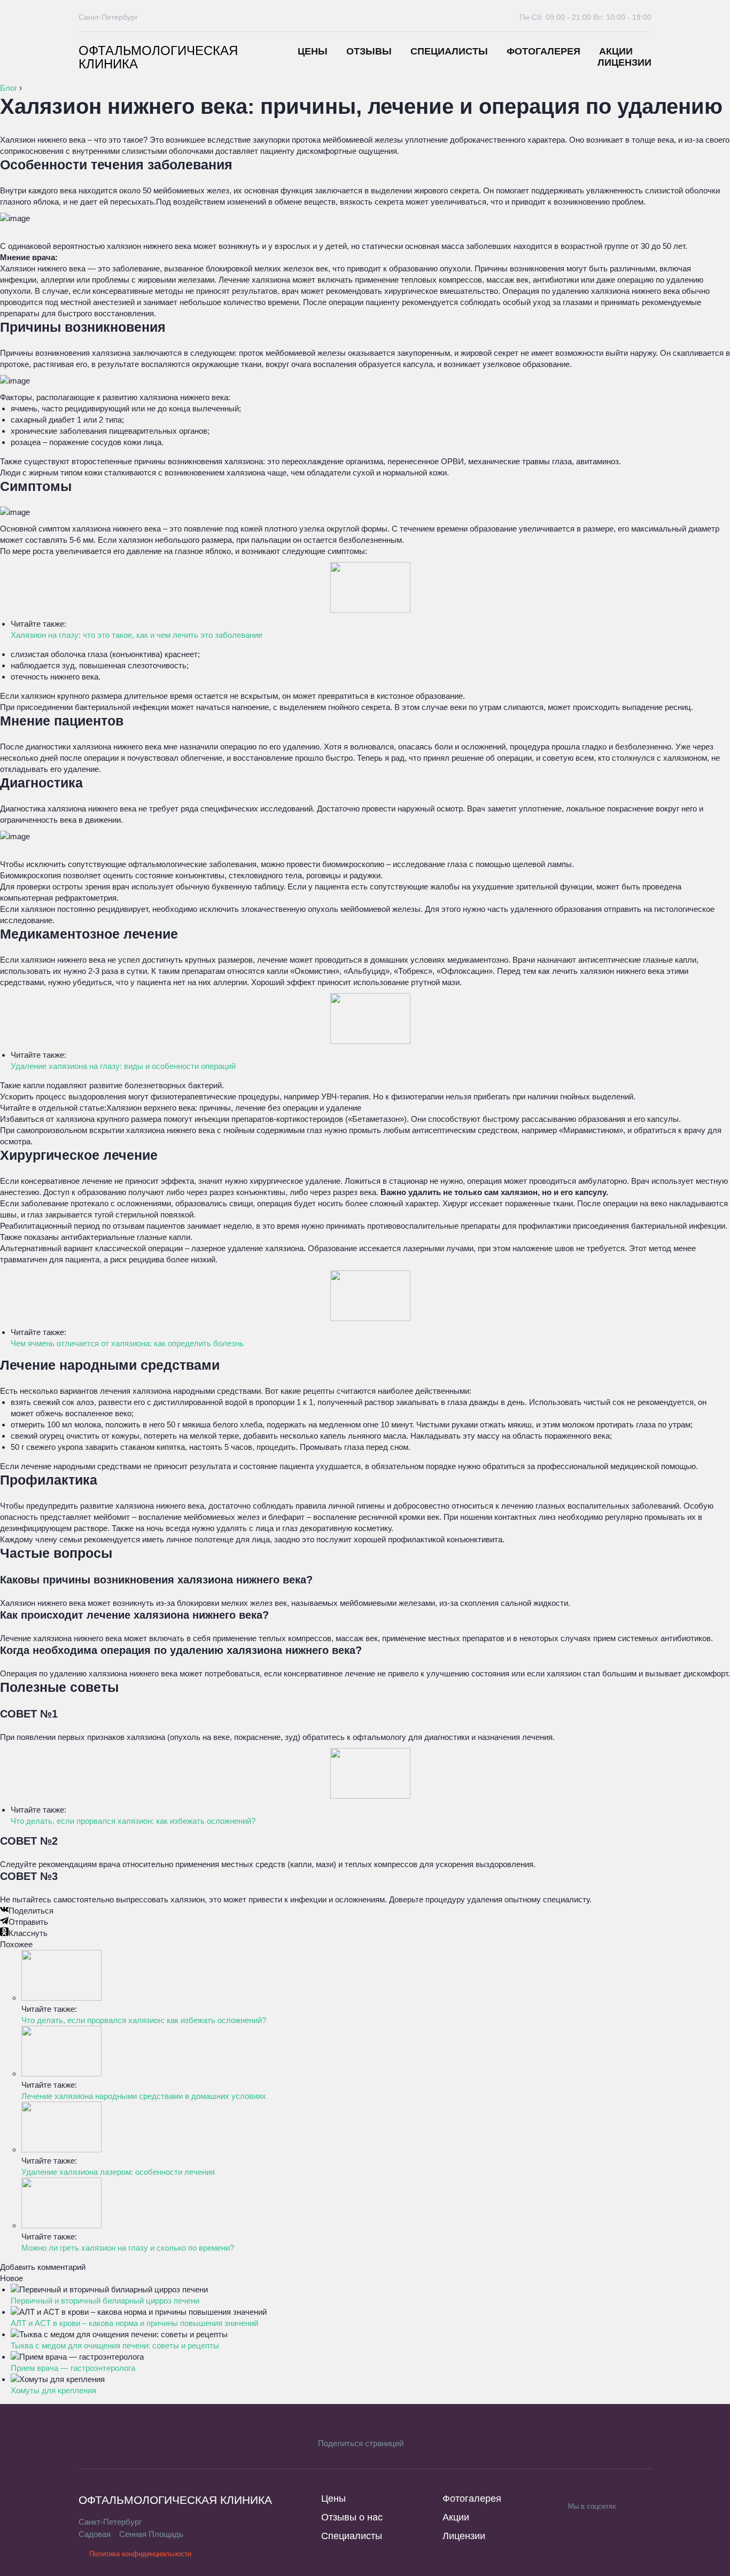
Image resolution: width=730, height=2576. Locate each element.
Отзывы (369, 51)
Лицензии (624, 63)
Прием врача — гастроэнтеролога (73, 2368)
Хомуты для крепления (53, 2390)
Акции (616, 51)
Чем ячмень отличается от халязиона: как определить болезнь (127, 1343)
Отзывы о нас (352, 2517)
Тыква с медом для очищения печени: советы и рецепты (115, 2345)
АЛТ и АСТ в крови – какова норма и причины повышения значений (134, 2323)
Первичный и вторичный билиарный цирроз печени (105, 2301)
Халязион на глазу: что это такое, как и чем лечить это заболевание (137, 635)
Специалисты (449, 51)
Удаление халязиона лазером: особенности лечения (118, 2172)
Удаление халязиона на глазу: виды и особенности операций (123, 1066)
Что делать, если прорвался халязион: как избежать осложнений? (133, 1821)
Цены (313, 51)
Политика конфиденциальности (140, 2554)
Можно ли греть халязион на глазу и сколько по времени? (128, 2248)
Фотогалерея (543, 51)
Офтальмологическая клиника (158, 57)
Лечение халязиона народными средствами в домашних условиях (144, 2096)
